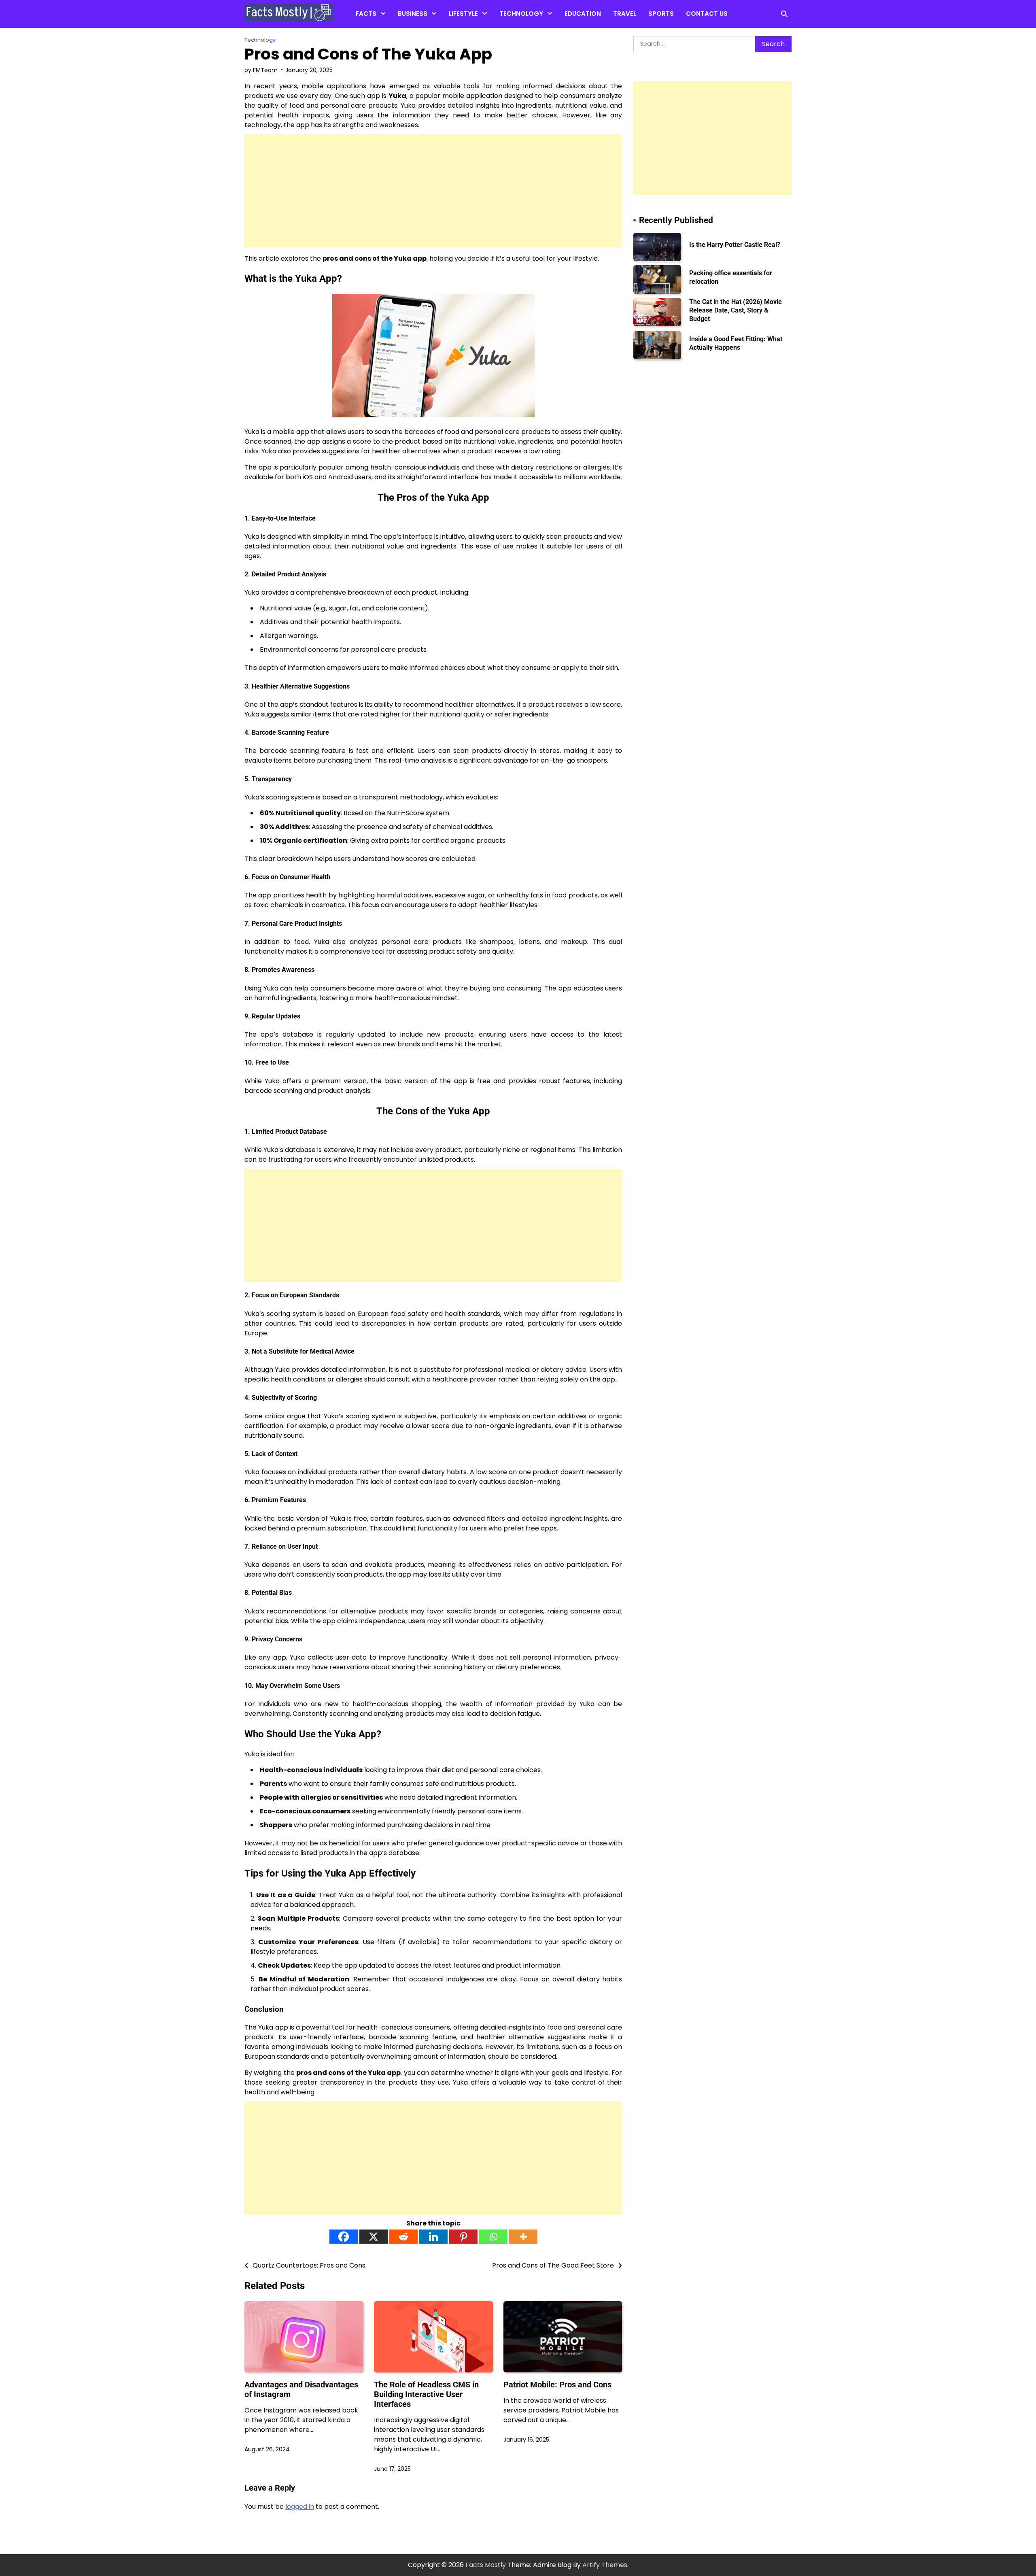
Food (457, 48)
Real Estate (415, 48)
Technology (521, 14)
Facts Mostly (486, 2565)
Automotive (518, 33)
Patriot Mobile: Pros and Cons (557, 2385)
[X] (374, 2237)
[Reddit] (403, 2237)
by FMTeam (261, 70)
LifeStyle (463, 14)
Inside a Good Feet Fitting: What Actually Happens (736, 343)
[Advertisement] (433, 191)
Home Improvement (480, 33)
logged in (300, 2507)
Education (583, 14)
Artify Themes (605, 2565)
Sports (661, 14)
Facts (366, 14)
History (366, 65)
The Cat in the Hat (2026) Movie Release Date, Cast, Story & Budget (736, 310)
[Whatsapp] (493, 2237)
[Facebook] (344, 2237)
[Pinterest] (463, 2237)
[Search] (784, 14)
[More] (523, 2237)
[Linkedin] (433, 2237)
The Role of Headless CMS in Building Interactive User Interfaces (426, 2394)
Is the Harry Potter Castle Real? (735, 245)
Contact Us (707, 14)
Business (413, 14)
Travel (625, 14)
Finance (410, 33)
